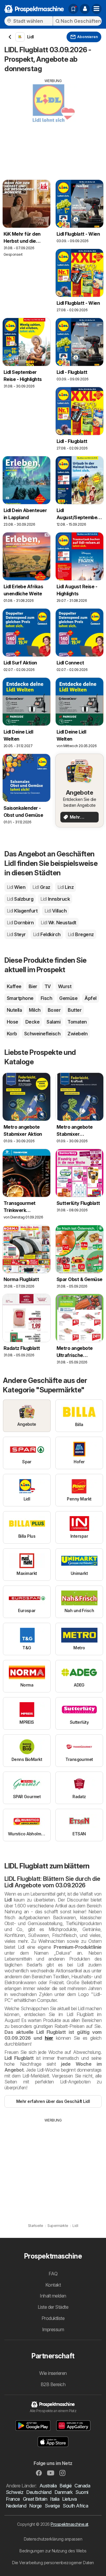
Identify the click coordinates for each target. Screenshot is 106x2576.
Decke (32, 1022)
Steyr (16, 934)
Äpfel (90, 998)
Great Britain (35, 2499)
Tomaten (77, 1022)
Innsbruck (55, 899)
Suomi (82, 2492)
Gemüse (68, 998)
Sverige (52, 2506)
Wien (16, 887)
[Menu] (97, 9)
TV (48, 986)
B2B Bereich (53, 2384)
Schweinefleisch (42, 1034)
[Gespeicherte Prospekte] (73, 9)
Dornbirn (20, 923)
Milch (35, 1010)
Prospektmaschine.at (69, 2524)
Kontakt (53, 2285)
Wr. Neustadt (58, 923)
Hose (13, 1022)
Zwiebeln (77, 1034)
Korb (12, 1034)
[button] (85, 9)
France (13, 2499)
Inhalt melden (53, 2296)
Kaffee (14, 986)
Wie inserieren (53, 2373)
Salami (53, 1022)
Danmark (63, 2492)
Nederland (16, 2506)
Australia (48, 2486)
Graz (41, 887)
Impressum (53, 2329)
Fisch (46, 998)
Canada (82, 2486)
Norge (35, 2506)
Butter (75, 1010)
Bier (33, 986)
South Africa (75, 2506)
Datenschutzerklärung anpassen (53, 2539)
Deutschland (39, 2492)
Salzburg (20, 899)
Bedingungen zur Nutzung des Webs (53, 2551)
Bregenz (81, 934)
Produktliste (53, 2318)
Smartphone (20, 998)
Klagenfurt (22, 911)
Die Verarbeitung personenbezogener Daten (53, 2563)
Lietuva (69, 2499)
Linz (66, 887)
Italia (55, 2499)
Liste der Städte (53, 2307)
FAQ (53, 2274)
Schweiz (15, 2492)
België (66, 2486)
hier (49, 2038)
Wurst (65, 986)
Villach (56, 911)
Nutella (14, 1010)
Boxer (54, 1010)
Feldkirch (47, 934)
